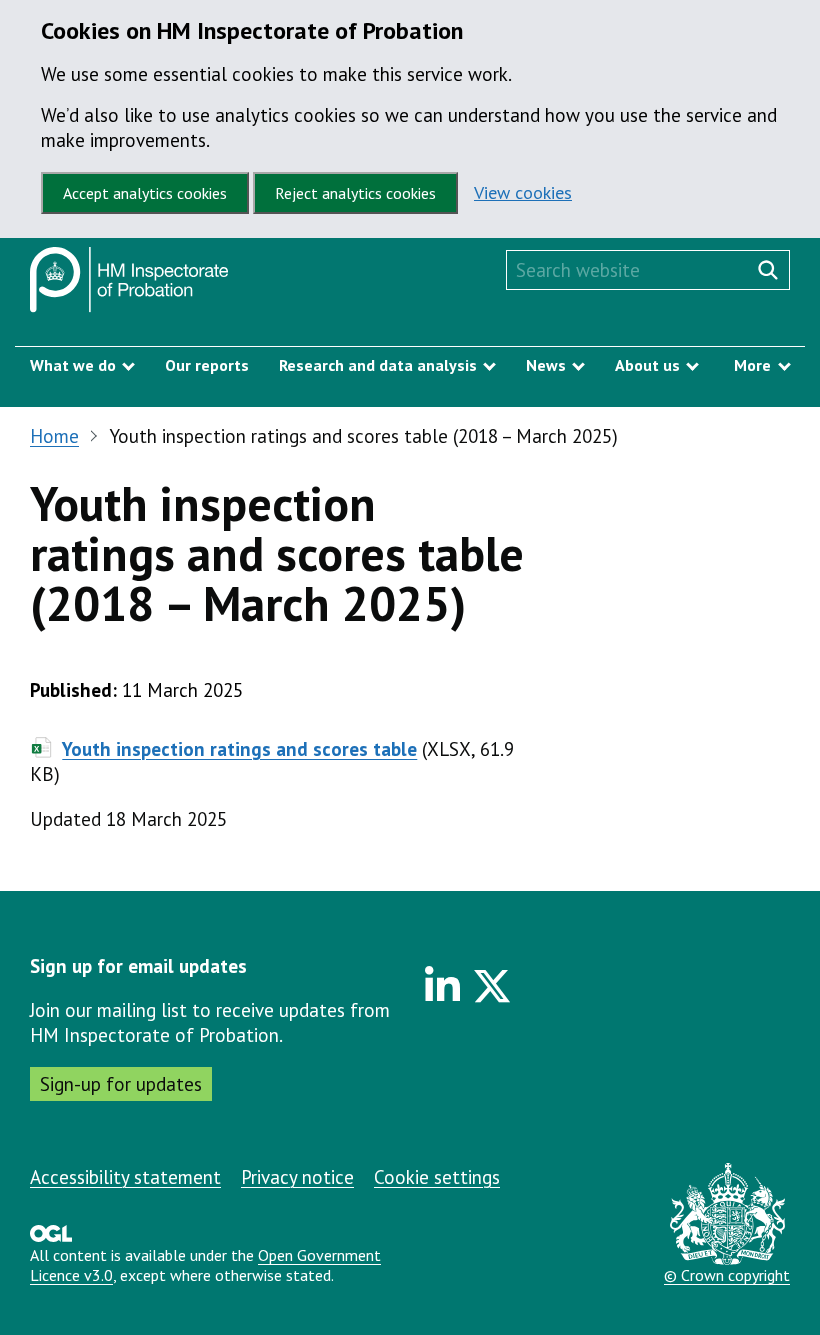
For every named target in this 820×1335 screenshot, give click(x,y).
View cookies (523, 192)
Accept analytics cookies (145, 193)
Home (54, 436)
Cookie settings (437, 1177)
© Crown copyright (727, 1275)
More (752, 365)
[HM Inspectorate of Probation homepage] (129, 285)
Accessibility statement (125, 1177)
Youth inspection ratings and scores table (239, 749)
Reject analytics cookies (355, 193)
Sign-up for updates (121, 1084)
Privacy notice (297, 1177)
